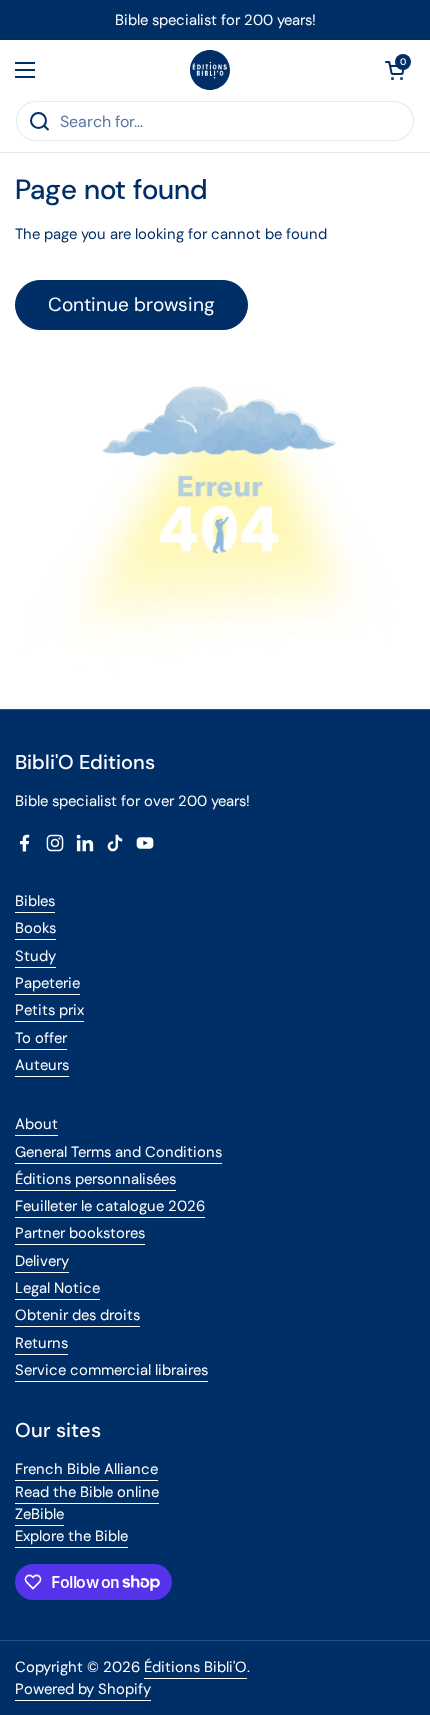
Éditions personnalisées (95, 1179)
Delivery (42, 1261)
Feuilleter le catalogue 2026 (110, 1206)
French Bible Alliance (86, 1469)
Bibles (35, 901)
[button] (395, 70)
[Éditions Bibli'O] (210, 70)
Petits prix (49, 1010)
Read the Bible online (87, 1492)
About (36, 1124)
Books (35, 928)
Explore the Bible (71, 1536)
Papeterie (47, 983)
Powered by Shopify (83, 1689)
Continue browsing (131, 304)
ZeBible (39, 1514)
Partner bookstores (80, 1233)
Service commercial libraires (111, 1370)
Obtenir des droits (77, 1315)
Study (35, 956)
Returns (41, 1343)
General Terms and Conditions (118, 1152)
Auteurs (42, 1065)
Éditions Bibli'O (195, 1667)
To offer (41, 1038)
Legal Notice (57, 1288)
